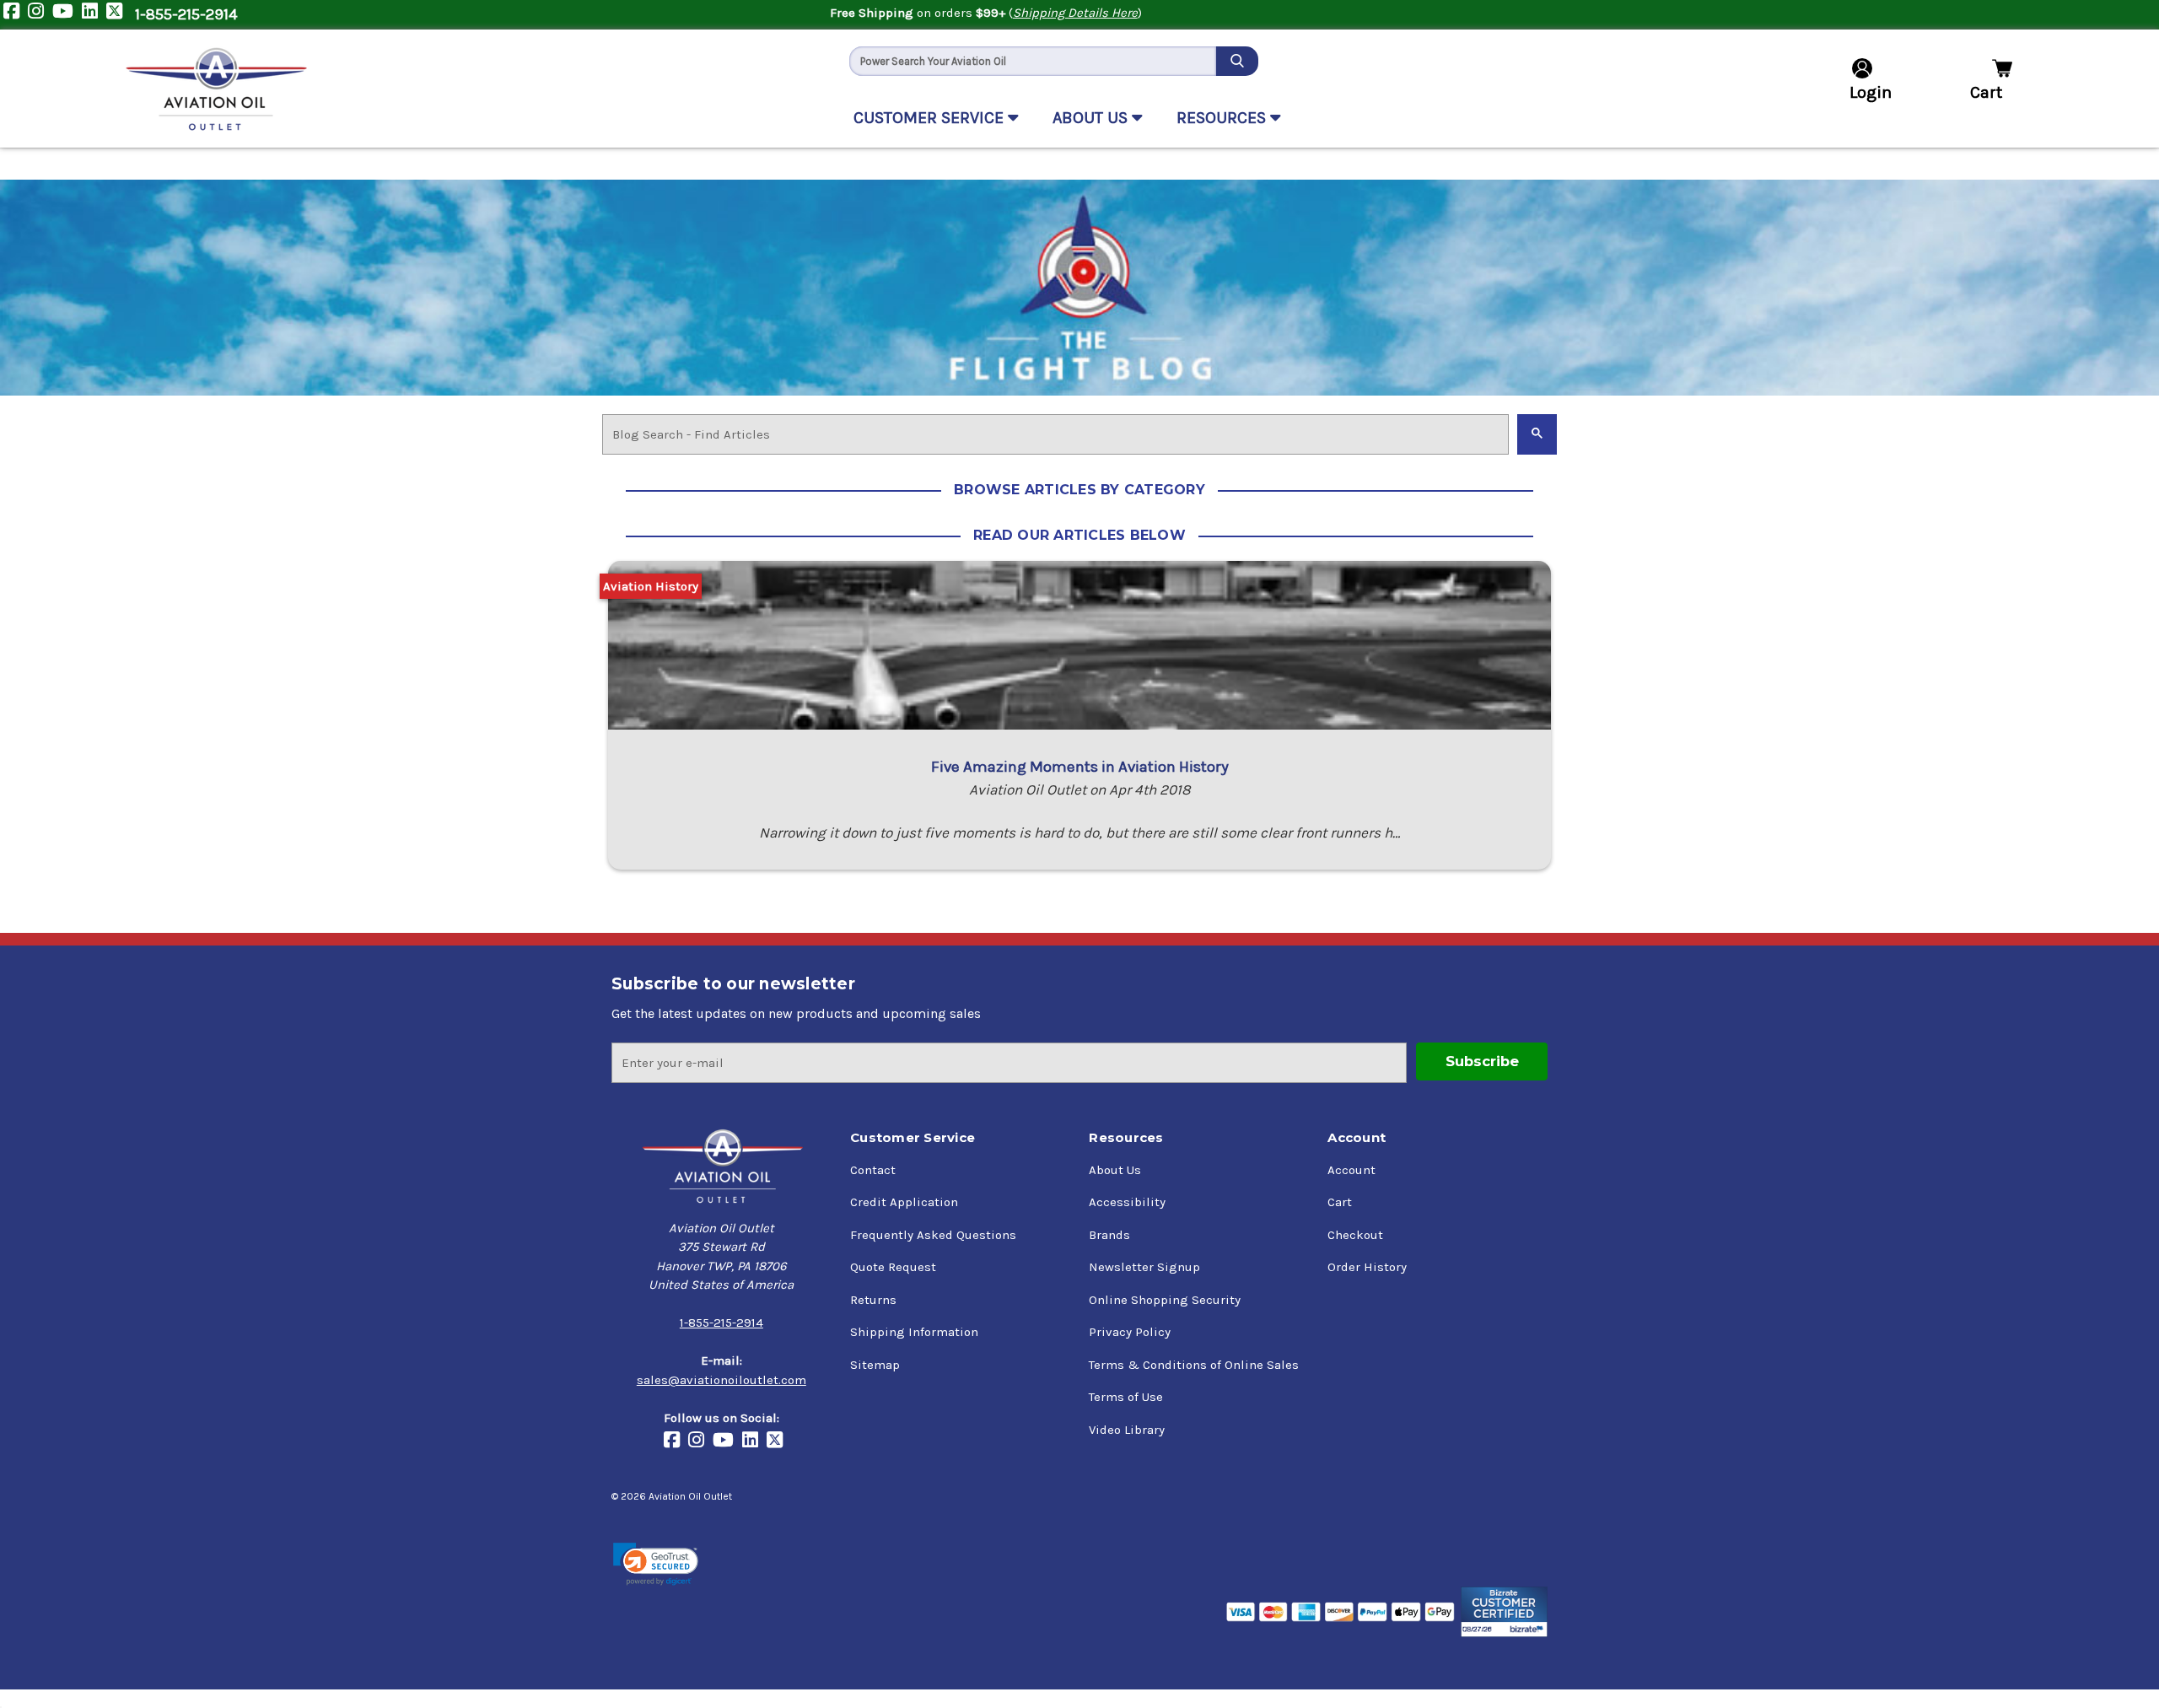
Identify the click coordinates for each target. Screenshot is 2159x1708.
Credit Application (904, 1202)
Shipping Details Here (1075, 13)
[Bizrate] (1504, 1612)
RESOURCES (1223, 118)
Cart (1340, 1202)
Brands (1109, 1235)
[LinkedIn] (94, 15)
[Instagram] (40, 15)
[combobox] (1033, 61)
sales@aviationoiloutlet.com (721, 1380)
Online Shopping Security (1165, 1300)
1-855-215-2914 (186, 14)
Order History (1367, 1267)
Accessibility (1127, 1202)
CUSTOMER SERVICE (931, 118)
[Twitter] (118, 15)
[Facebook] (16, 15)
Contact (873, 1170)
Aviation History (651, 586)
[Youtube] (67, 15)
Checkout (1355, 1235)
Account (1351, 1170)
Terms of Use (1126, 1397)
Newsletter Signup (1144, 1267)
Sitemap (875, 1365)
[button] (656, 1564)
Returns (873, 1300)
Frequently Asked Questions (933, 1235)
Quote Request (893, 1267)
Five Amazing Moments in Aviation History (1080, 767)
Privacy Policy (1130, 1332)
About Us (1115, 1170)
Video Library (1127, 1430)
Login (1871, 92)
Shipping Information (914, 1332)
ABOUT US (1092, 118)
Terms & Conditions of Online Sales (1194, 1365)
